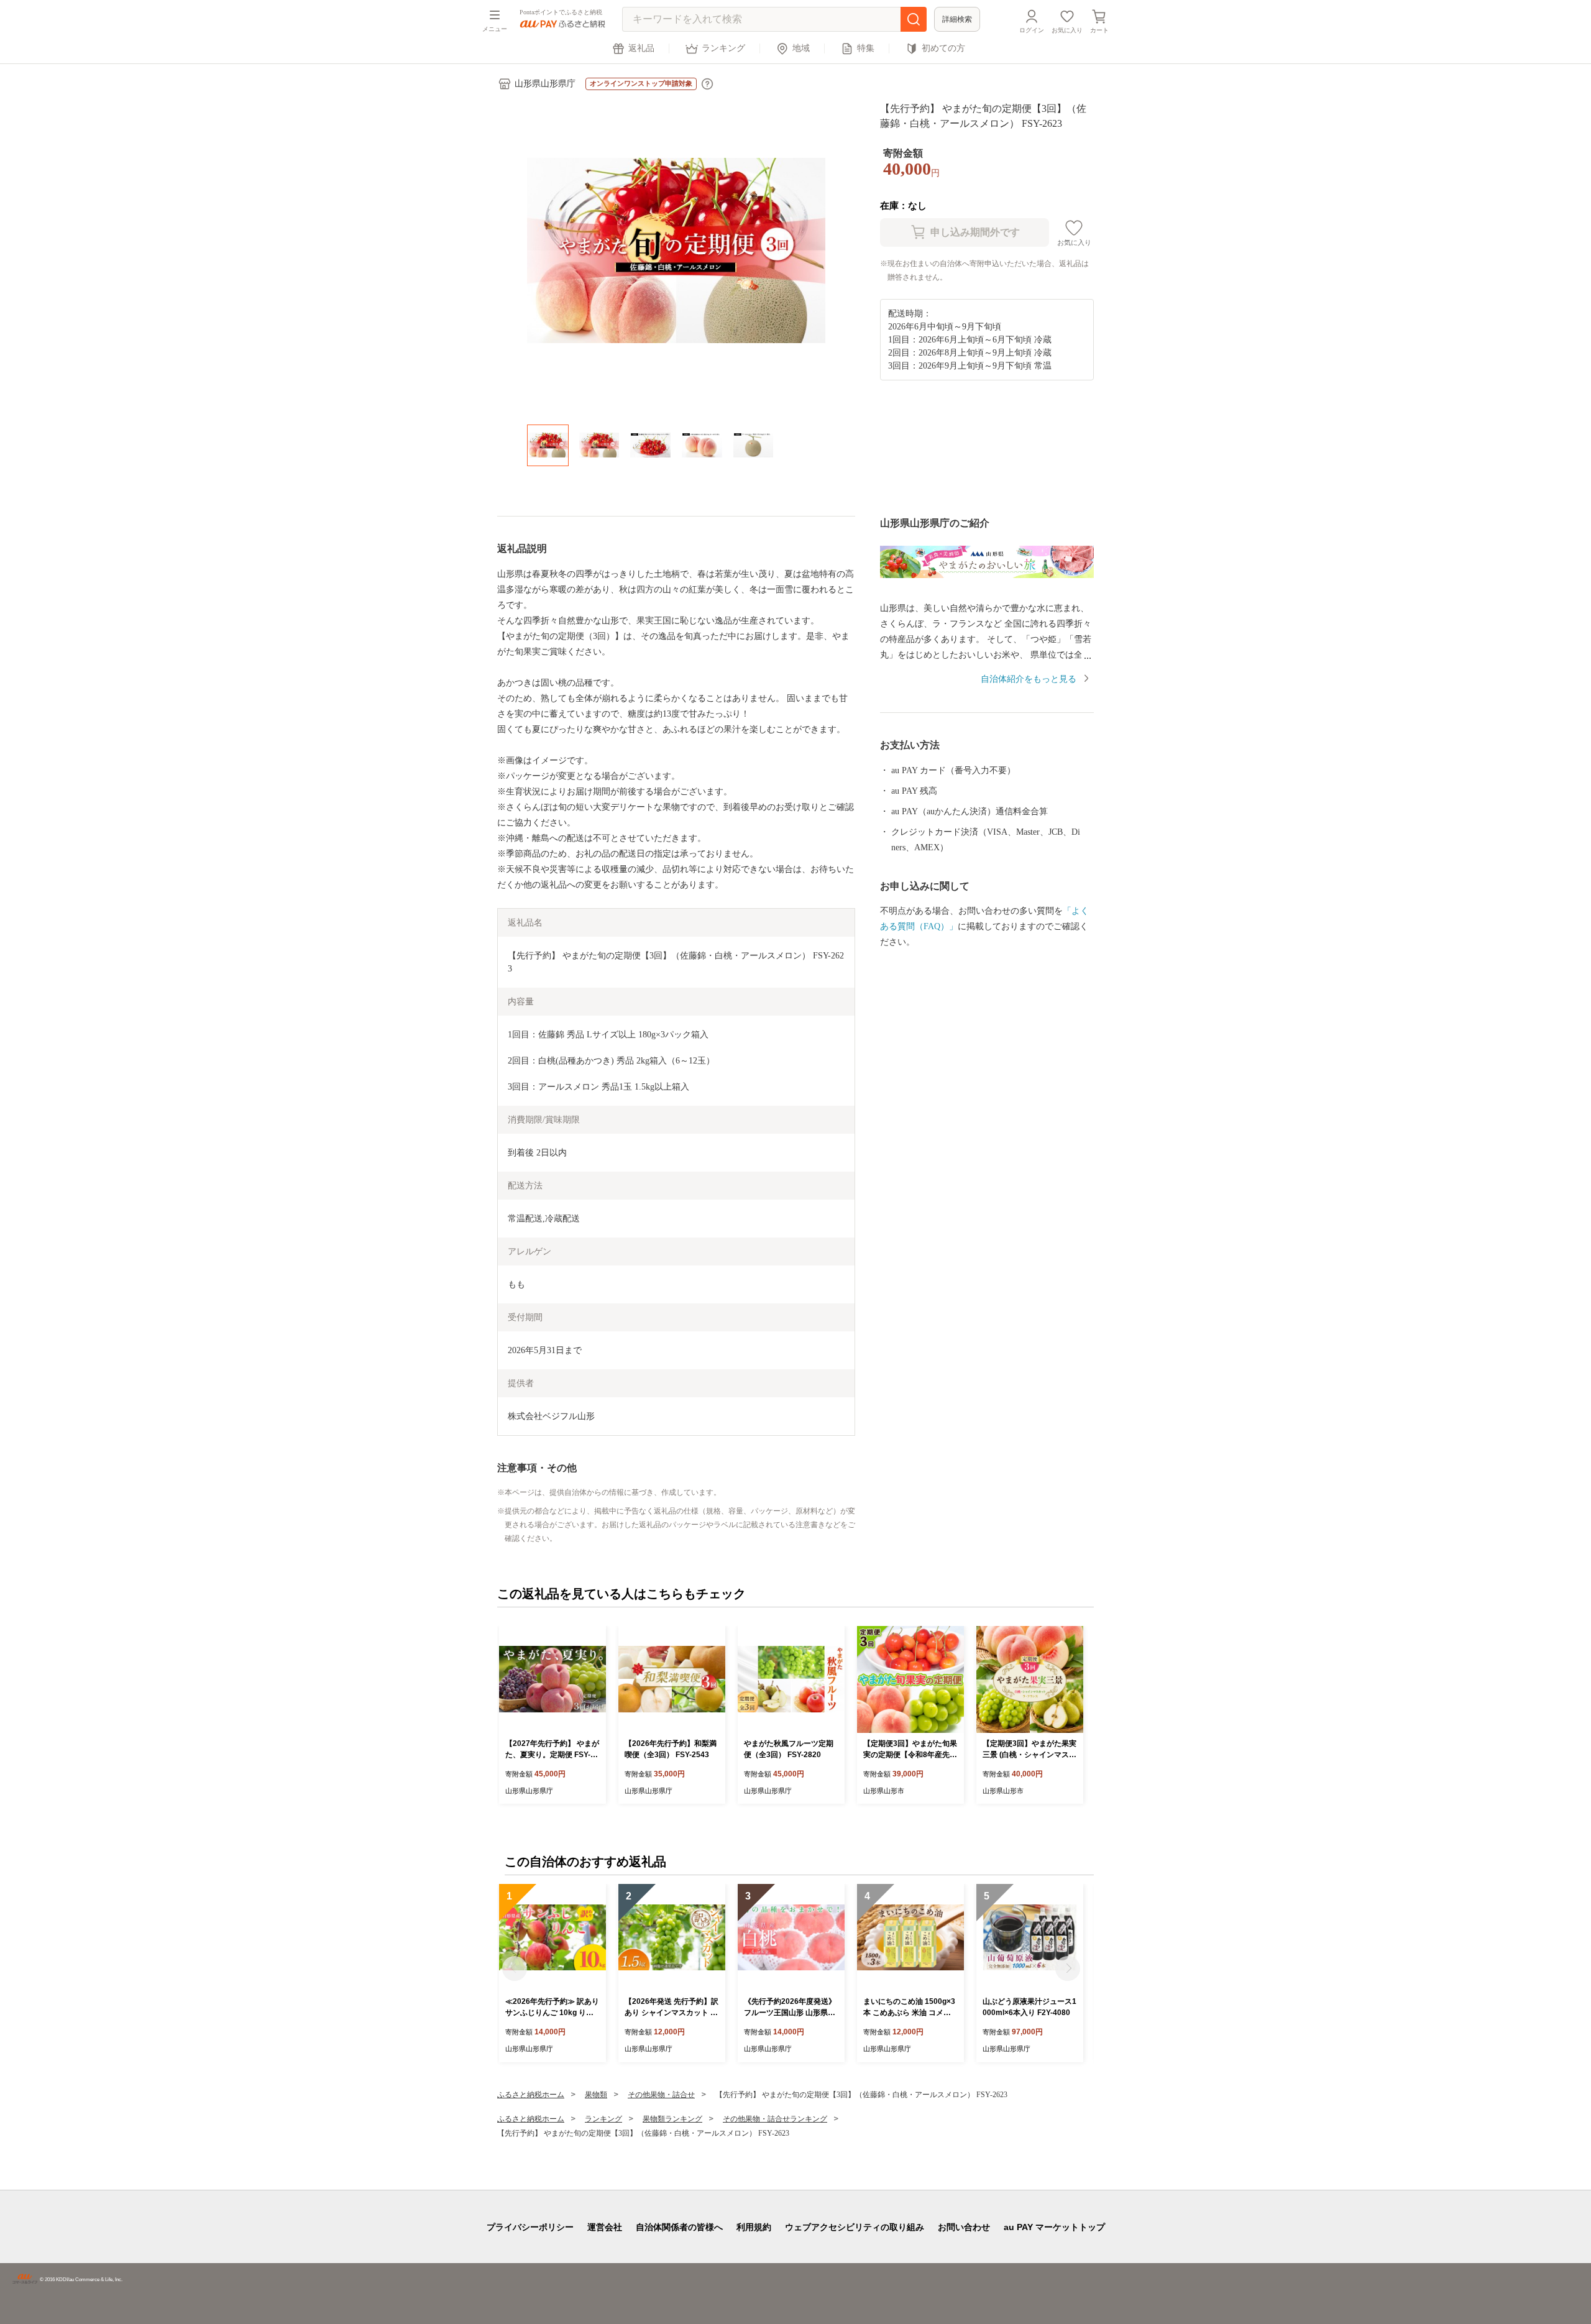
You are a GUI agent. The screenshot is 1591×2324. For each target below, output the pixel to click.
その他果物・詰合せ (661, 2095)
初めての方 (943, 48)
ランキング (723, 48)
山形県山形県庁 (545, 84)
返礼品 (641, 48)
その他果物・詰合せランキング (775, 2119)
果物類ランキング (672, 2119)
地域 (801, 48)
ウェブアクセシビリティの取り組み (855, 2227)
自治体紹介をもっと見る (1029, 679)
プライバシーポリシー (530, 2227)
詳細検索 (957, 19)
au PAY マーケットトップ (1054, 2227)
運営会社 (605, 2227)
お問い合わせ (964, 2227)
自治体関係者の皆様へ (679, 2227)
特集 (866, 48)
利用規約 (754, 2227)
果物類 (596, 2095)
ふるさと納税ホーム (531, 2095)
